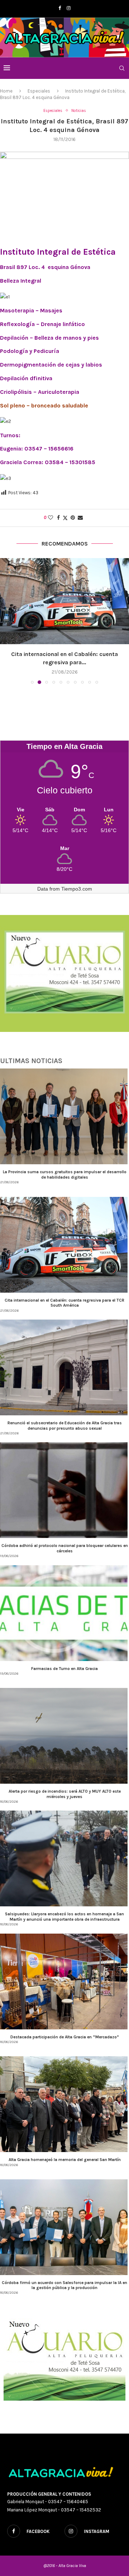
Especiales (39, 91)
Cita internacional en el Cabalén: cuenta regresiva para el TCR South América (64, 1303)
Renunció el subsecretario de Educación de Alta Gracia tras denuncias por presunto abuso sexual (65, 1425)
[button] (6, 621)
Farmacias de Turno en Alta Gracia (64, 1669)
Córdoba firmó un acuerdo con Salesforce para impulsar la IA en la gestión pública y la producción (64, 2285)
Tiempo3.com (77, 889)
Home (6, 91)
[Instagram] (69, 8)
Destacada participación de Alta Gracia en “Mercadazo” (65, 2037)
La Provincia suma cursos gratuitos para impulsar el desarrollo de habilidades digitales (65, 1174)
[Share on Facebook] (58, 518)
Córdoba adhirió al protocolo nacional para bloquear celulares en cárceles (65, 1548)
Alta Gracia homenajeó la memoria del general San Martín (65, 2160)
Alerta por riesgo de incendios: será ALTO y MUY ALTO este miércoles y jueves (65, 1794)
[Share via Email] (80, 518)
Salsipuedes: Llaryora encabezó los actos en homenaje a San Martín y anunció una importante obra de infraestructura (64, 1916)
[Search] (122, 68)
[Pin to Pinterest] (73, 518)
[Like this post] (51, 518)
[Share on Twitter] (65, 518)
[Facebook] (60, 8)
